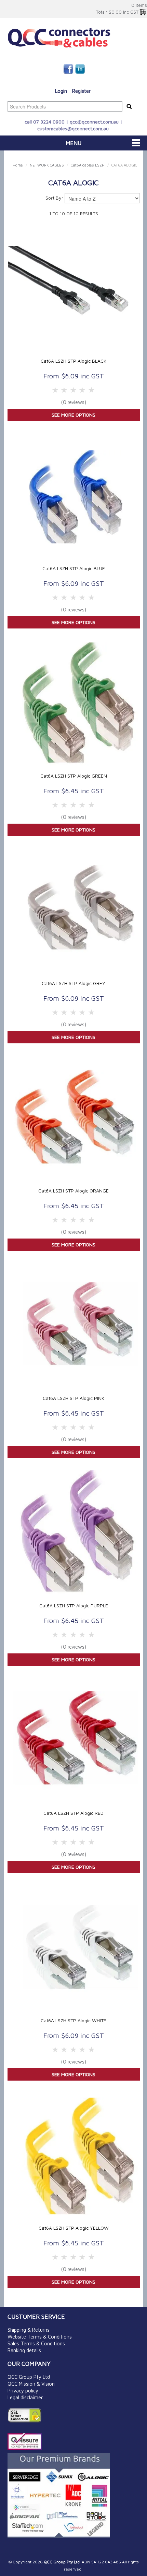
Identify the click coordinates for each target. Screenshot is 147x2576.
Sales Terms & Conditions (36, 2343)
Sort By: (54, 198)
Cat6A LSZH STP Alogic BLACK (73, 361)
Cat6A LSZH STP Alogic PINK (73, 1398)
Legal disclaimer (25, 2397)
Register (81, 91)
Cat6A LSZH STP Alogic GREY (73, 983)
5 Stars (56, 390)
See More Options (73, 415)
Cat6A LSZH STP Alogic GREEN (74, 776)
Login (61, 91)
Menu (73, 143)
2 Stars (83, 390)
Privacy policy (23, 2391)
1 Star (92, 390)
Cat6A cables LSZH (88, 165)
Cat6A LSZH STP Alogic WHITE (73, 2020)
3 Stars (74, 390)
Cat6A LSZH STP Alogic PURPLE (74, 1605)
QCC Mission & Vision (31, 2384)
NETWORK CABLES (47, 165)
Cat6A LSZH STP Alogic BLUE (74, 568)
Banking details (24, 2350)
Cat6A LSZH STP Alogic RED (73, 1813)
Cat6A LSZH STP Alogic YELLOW (74, 2228)
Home (18, 165)
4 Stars (64, 390)
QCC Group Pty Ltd (29, 2377)
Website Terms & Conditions (40, 2337)
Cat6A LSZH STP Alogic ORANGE (73, 1191)
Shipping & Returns (29, 2330)
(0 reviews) (73, 402)
